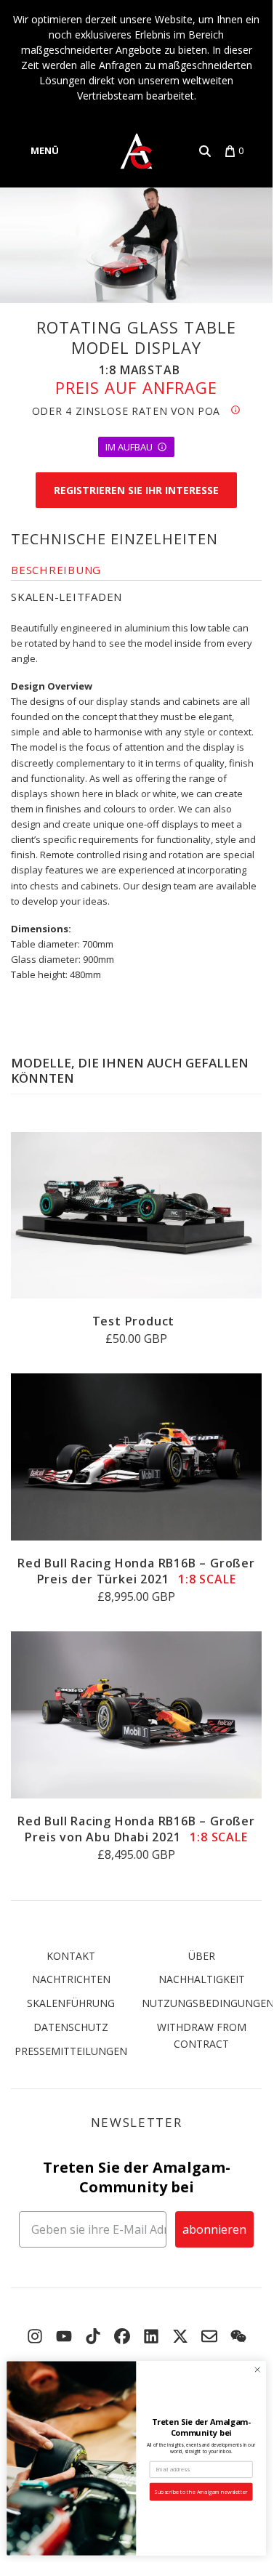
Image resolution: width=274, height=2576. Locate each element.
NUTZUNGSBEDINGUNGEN (208, 2003)
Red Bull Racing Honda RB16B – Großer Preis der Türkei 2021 (136, 1571)
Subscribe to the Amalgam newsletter (201, 2492)
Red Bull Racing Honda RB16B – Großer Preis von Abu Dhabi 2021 (136, 1829)
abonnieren (214, 2229)
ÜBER (202, 1956)
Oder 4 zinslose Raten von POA (131, 411)
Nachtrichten (71, 1979)
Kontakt (71, 1956)
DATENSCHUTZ (71, 2027)
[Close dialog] (257, 2370)
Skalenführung (71, 2003)
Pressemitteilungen (71, 2051)
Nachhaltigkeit (202, 1979)
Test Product (134, 1321)
